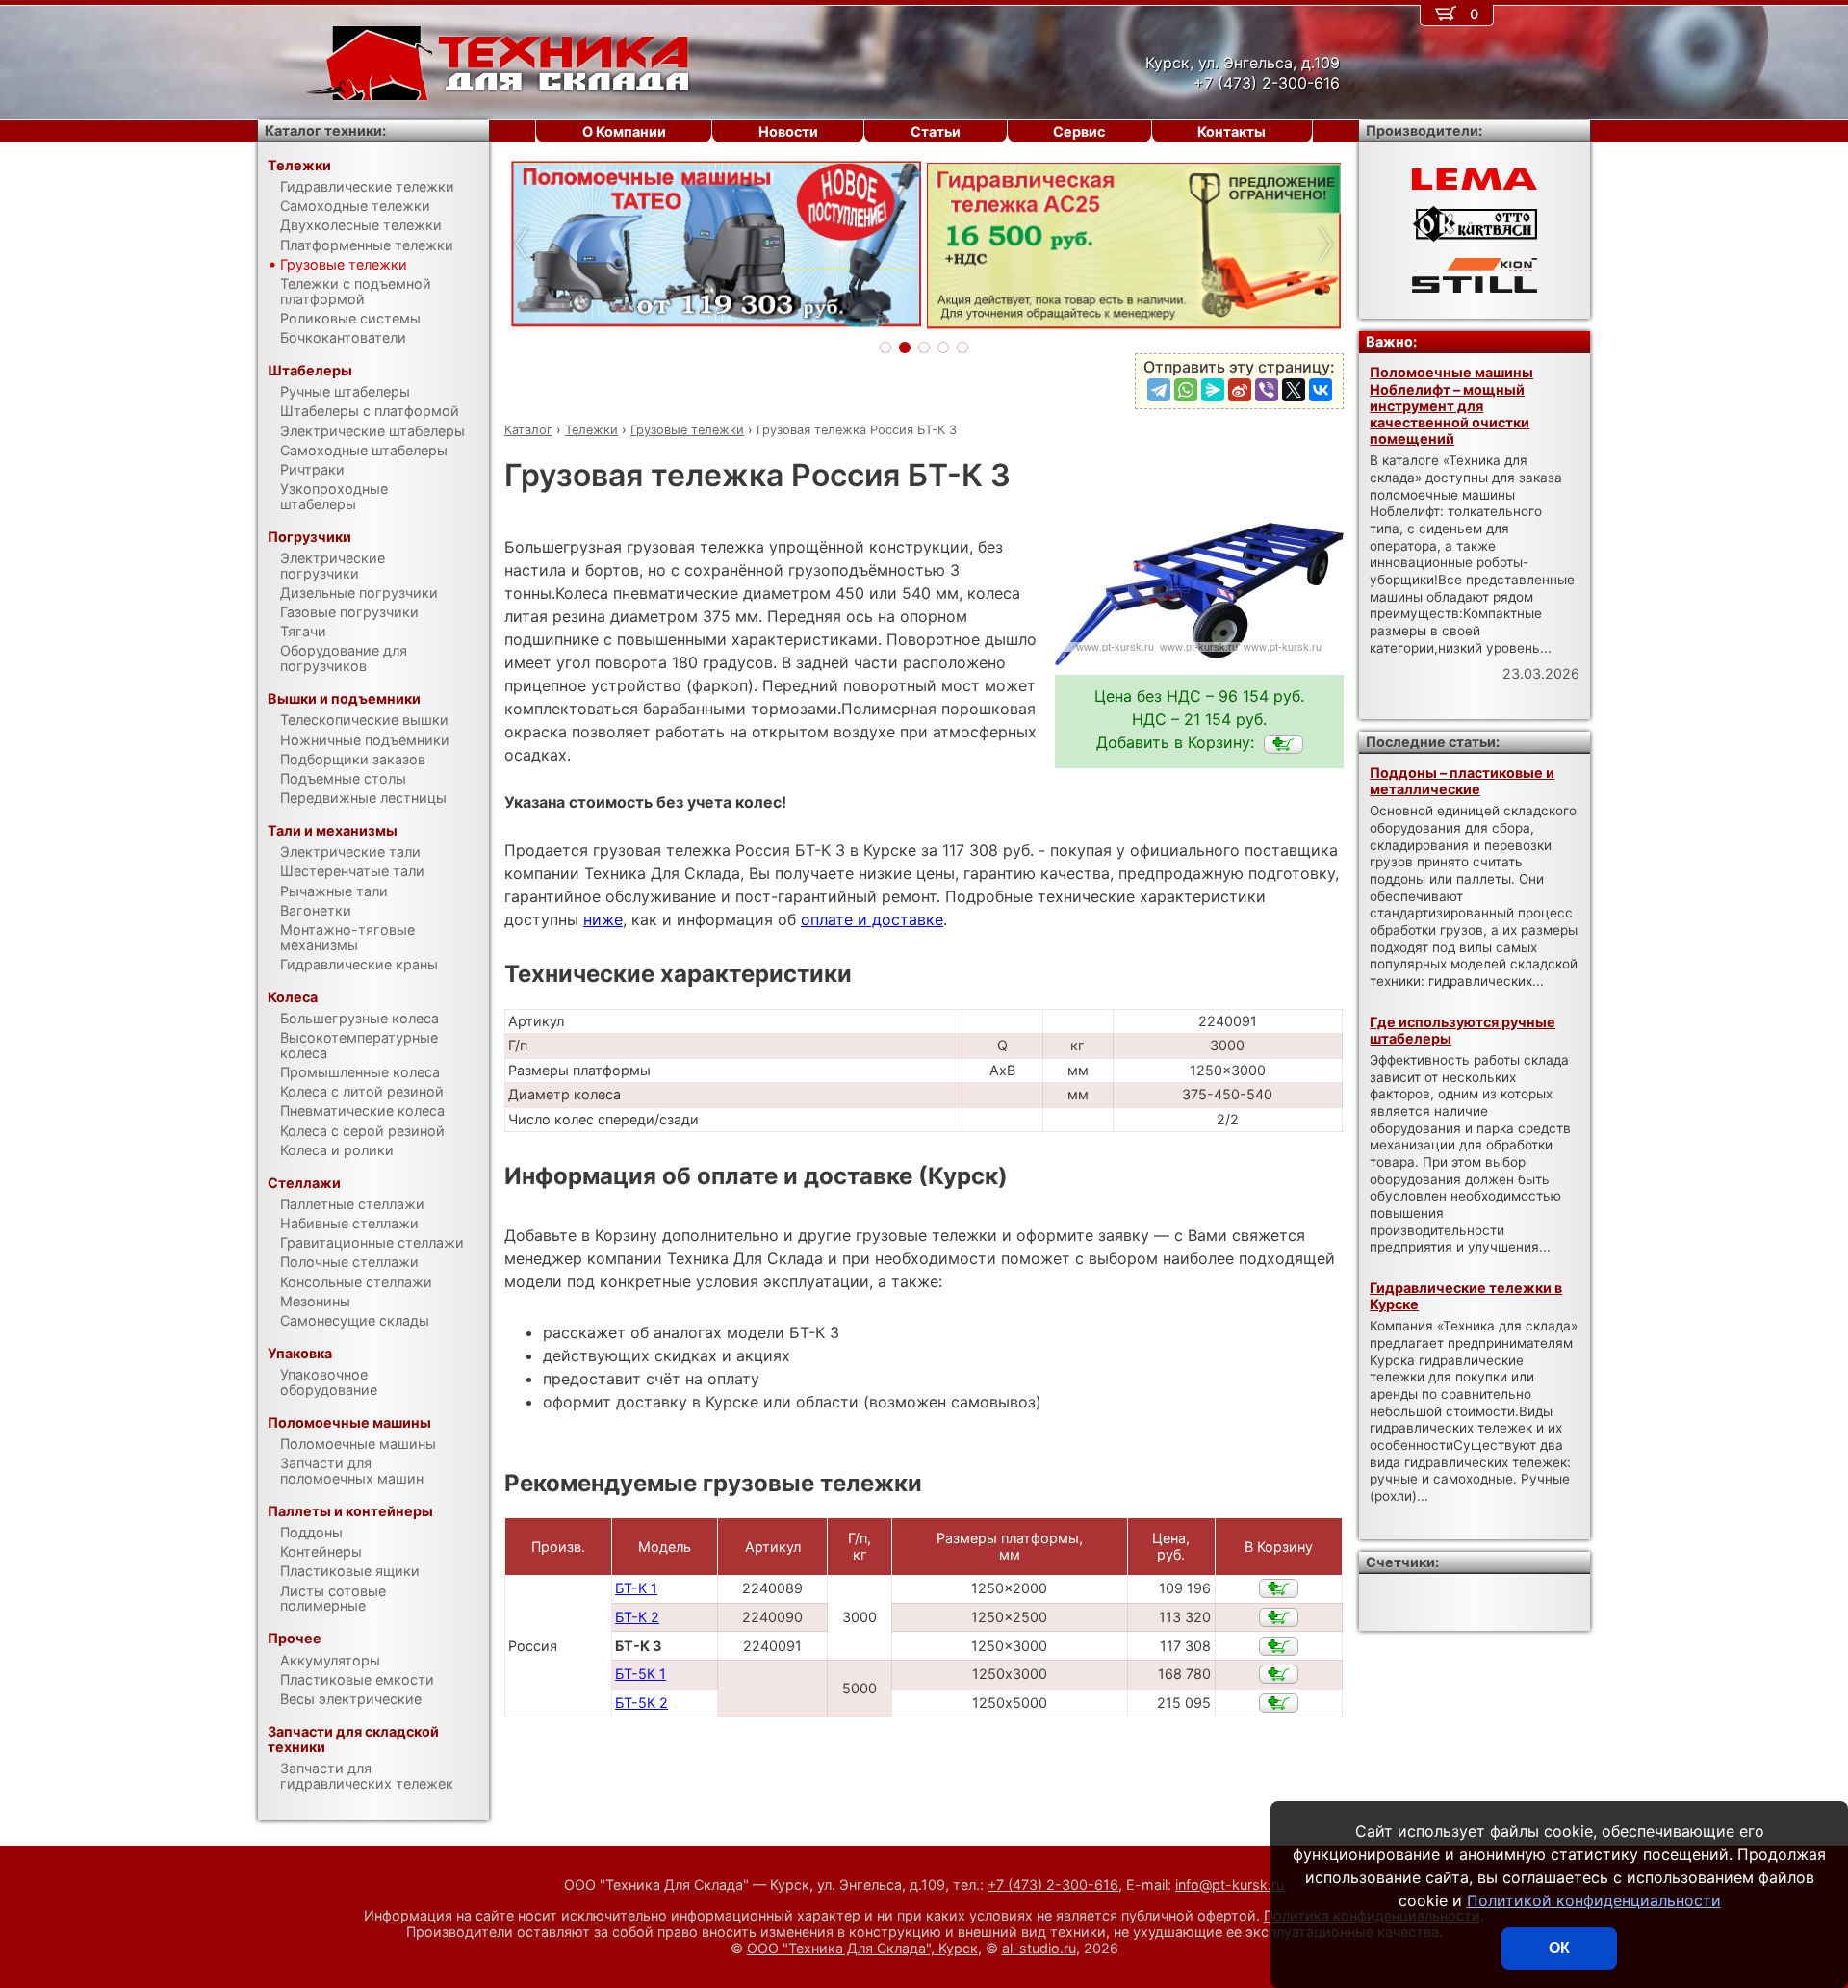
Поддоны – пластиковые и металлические (1462, 781)
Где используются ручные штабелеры (1463, 1030)
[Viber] (1267, 390)
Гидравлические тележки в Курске (1466, 1296)
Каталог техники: (325, 130)
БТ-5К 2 (642, 1703)
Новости (788, 131)
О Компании (624, 131)
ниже (603, 919)
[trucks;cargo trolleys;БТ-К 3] (1283, 744)
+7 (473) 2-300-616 (1053, 1885)
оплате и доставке (872, 919)
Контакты (1232, 131)
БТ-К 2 (637, 1617)
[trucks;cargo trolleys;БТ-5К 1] (1279, 1674)
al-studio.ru (1039, 1948)
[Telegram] (1159, 390)
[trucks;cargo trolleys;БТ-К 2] (1279, 1617)
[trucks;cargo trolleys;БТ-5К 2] (1279, 1703)
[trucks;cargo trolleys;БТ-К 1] (1279, 1588)
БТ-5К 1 (641, 1674)
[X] (1294, 390)
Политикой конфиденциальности (1594, 1900)
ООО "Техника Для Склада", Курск (862, 1948)
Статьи (936, 131)
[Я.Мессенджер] (1213, 390)
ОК (1559, 1948)
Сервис (1079, 131)
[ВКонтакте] (1321, 390)
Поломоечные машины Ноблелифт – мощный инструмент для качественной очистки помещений (1451, 405)
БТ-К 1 (636, 1588)
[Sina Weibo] (1240, 390)
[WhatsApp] (1186, 390)
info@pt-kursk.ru (1230, 1885)
